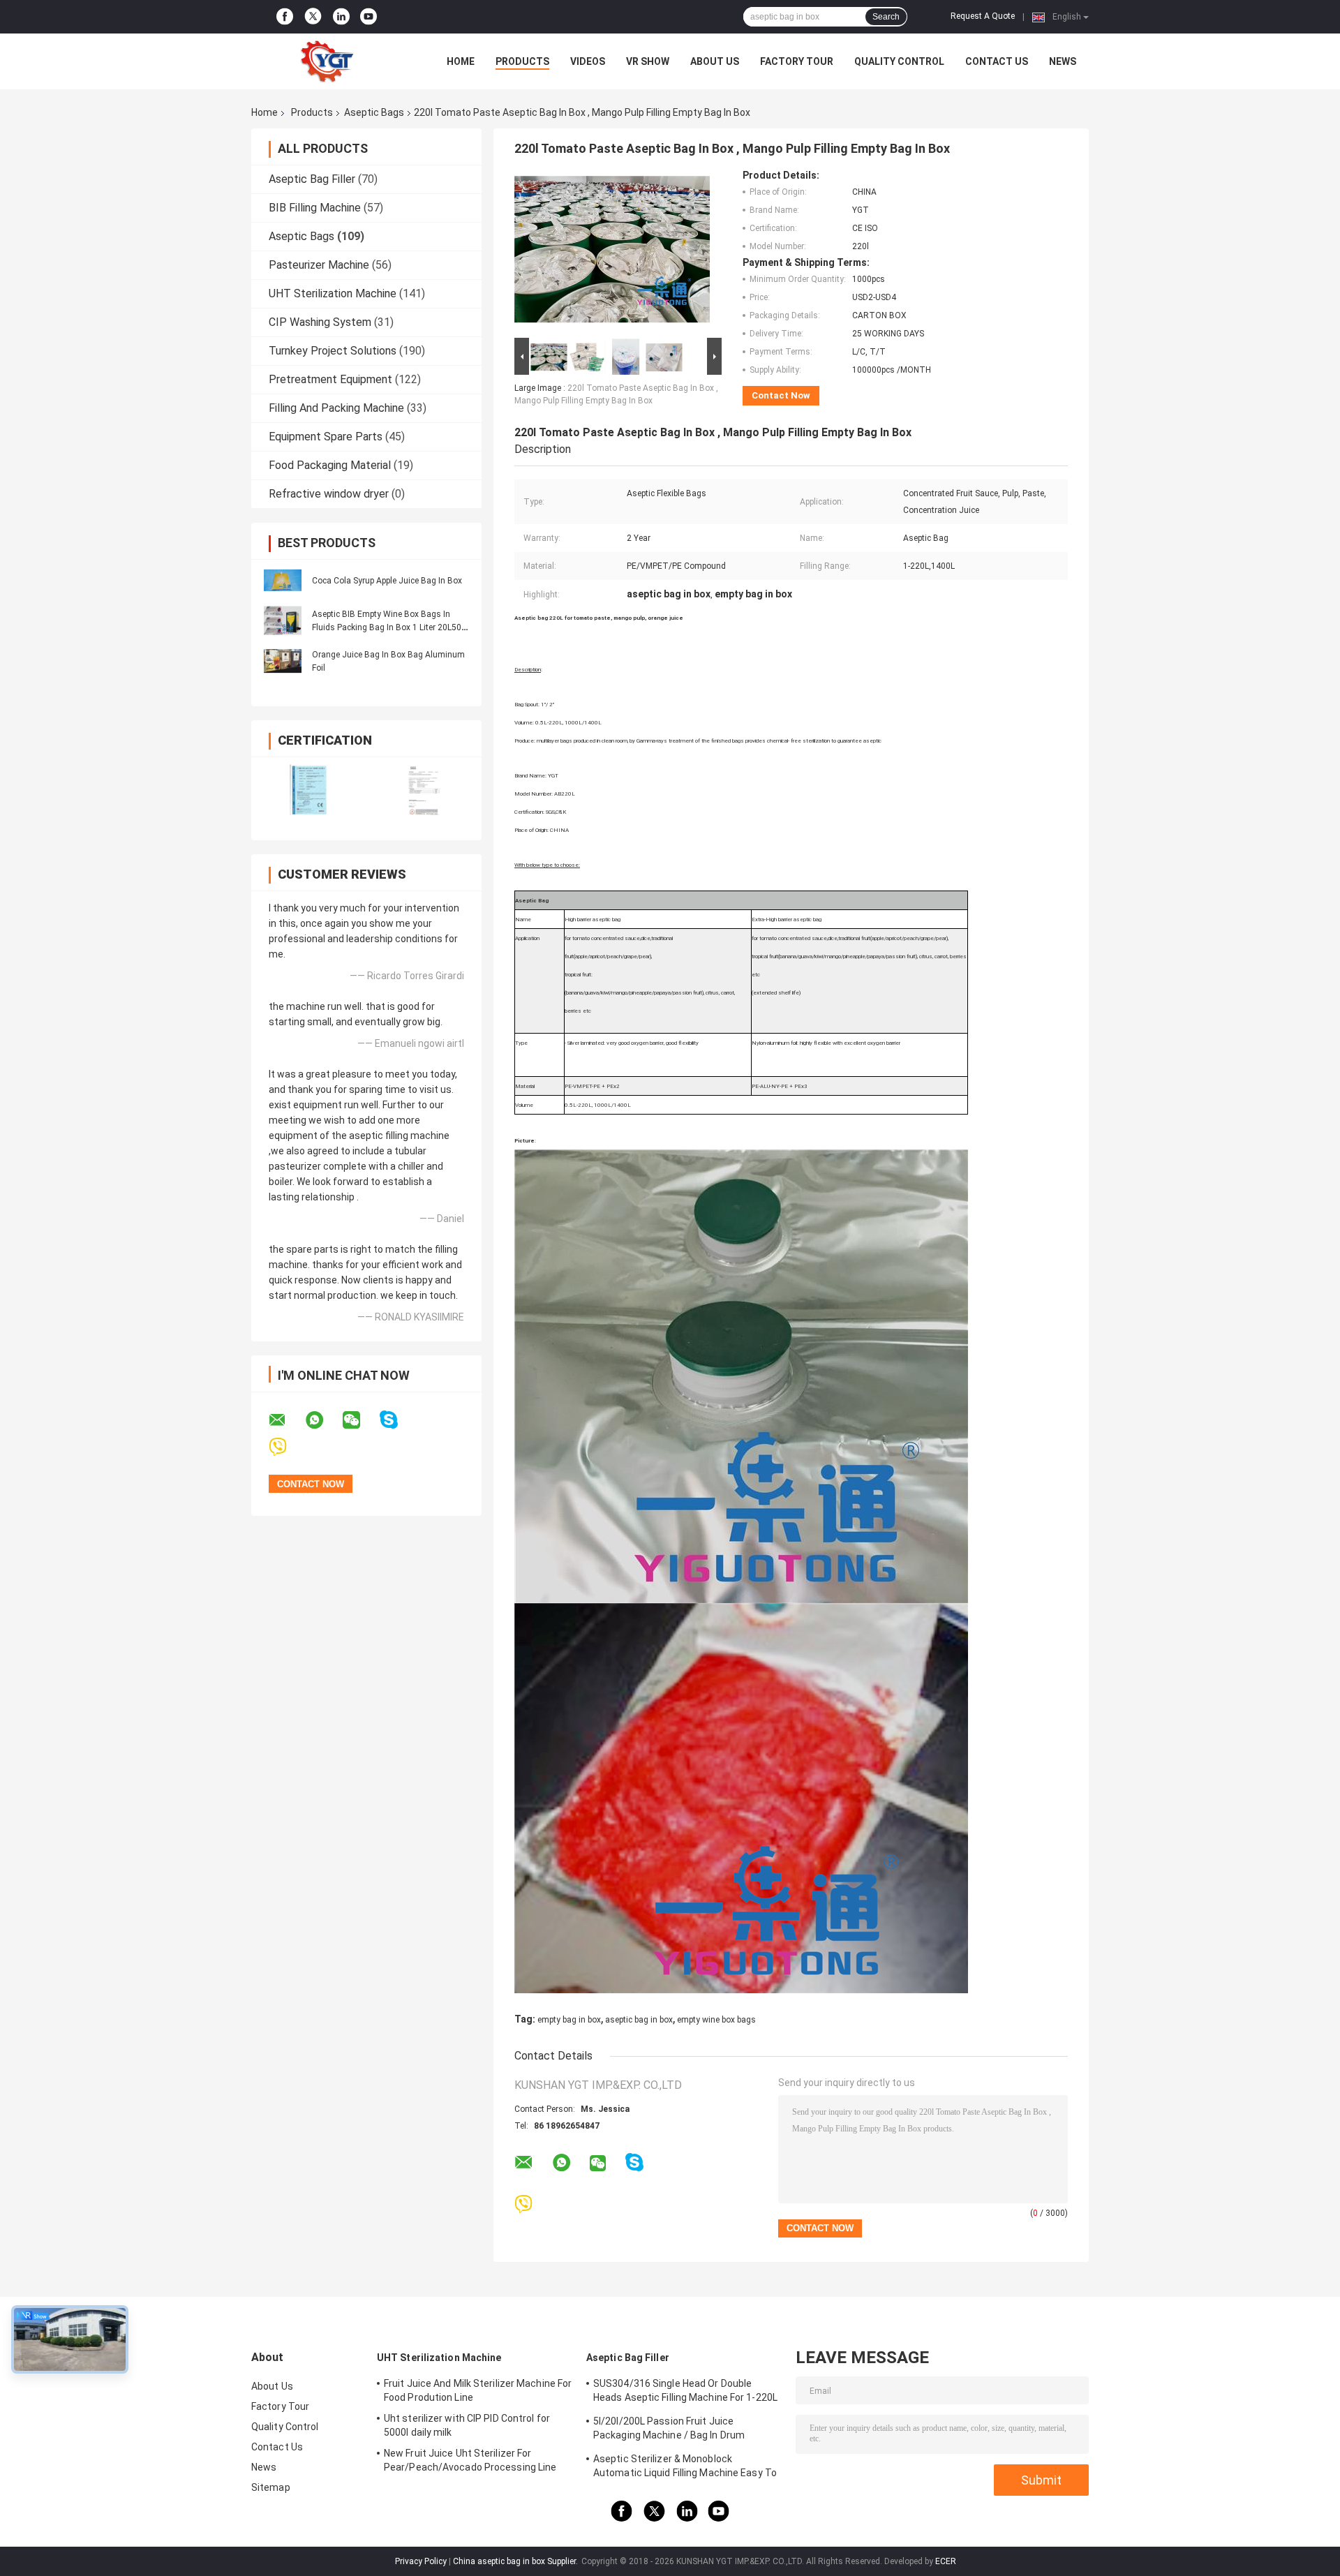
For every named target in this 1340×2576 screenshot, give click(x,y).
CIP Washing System (320, 322)
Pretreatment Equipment (330, 379)
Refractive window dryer (329, 494)
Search (886, 17)
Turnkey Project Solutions (333, 351)
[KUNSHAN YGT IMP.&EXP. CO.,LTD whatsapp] (323, 1420)
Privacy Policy (421, 2561)
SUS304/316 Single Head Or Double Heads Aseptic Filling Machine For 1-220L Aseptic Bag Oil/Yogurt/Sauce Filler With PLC (685, 2392)
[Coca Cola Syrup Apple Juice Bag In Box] (283, 580)
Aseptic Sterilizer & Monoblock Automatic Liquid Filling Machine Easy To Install (685, 2468)
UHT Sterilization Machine (333, 293)
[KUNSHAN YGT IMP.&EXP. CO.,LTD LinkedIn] (341, 17)
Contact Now (781, 395)
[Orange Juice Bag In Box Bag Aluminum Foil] (283, 661)
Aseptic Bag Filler (312, 179)
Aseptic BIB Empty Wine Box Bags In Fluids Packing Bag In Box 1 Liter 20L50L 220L (389, 627)
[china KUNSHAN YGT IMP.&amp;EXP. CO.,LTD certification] (309, 790)
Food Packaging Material (330, 465)
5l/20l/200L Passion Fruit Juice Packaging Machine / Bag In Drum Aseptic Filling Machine (669, 2430)
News (1063, 61)
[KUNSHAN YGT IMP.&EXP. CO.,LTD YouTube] (368, 17)
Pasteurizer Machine (319, 265)
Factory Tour (797, 61)
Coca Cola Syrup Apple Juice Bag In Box (387, 581)
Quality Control (899, 61)
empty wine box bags (716, 2020)
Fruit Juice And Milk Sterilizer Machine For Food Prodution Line (478, 2390)
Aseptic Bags (374, 112)
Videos (588, 61)
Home (461, 61)
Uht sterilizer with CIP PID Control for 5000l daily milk (467, 2425)
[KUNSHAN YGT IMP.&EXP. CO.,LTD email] (286, 1420)
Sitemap (271, 2487)
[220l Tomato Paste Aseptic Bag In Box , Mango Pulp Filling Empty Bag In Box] (612, 252)
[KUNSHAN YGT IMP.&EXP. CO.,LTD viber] (286, 1447)
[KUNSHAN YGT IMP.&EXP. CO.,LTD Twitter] (313, 17)
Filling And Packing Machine (336, 408)
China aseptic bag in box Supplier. (516, 2561)
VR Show (648, 61)
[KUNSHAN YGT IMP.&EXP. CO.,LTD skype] (397, 1420)
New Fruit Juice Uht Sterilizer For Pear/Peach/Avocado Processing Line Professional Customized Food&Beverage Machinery (470, 2462)
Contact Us (997, 61)
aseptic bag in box (639, 2020)
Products (522, 61)
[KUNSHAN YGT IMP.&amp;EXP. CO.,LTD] (328, 61)
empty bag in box (569, 2020)
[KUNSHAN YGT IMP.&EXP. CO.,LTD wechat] (360, 1420)
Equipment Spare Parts (326, 437)
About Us (715, 61)
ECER (946, 2561)
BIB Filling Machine (315, 208)
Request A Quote (983, 16)
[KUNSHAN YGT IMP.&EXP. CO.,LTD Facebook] (285, 17)
